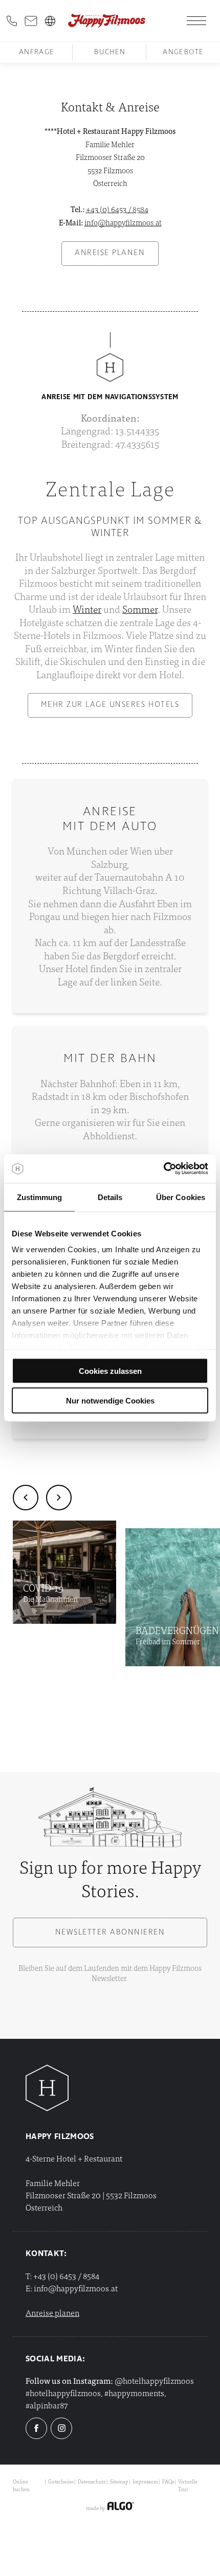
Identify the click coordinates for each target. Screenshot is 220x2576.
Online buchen (21, 2485)
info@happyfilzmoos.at (123, 222)
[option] (64, 1572)
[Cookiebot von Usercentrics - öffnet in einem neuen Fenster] (163, 1169)
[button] (110, 254)
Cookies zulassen (110, 1371)
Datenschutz (92, 2481)
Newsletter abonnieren (110, 1933)
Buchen (110, 52)
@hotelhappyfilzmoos (154, 2380)
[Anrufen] (12, 21)
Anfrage (37, 52)
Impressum (145, 2481)
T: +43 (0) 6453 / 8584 (62, 2275)
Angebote (183, 52)
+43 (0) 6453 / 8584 (117, 209)
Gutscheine (61, 2481)
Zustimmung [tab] (40, 1197)
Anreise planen (52, 2312)
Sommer (140, 608)
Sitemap (119, 2481)
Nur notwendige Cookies (110, 1401)
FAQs (168, 2481)
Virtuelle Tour (188, 2485)
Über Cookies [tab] (181, 1197)
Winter (87, 608)
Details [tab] (110, 1197)
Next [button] (59, 1498)
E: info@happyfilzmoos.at (72, 2288)
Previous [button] (26, 1498)
